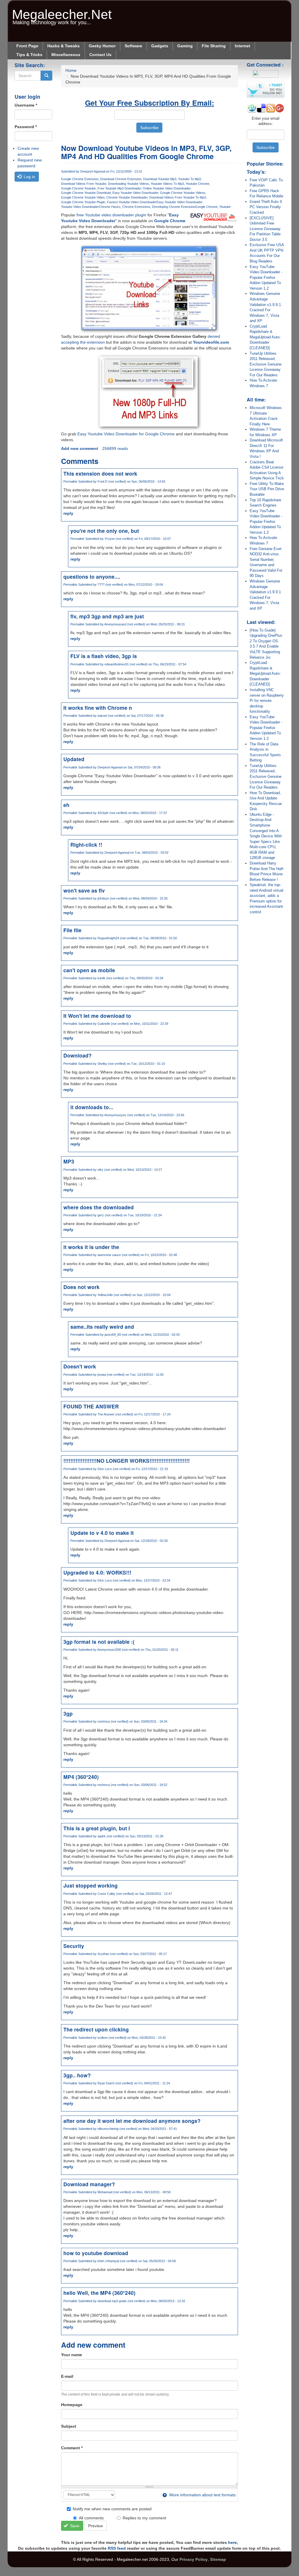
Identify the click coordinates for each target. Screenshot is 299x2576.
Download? (78, 1055)
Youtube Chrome (198, 184)
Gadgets (160, 46)
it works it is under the (91, 1247)
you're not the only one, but (105, 531)
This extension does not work (100, 473)
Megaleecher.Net (62, 12)
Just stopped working (91, 1885)
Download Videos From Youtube (84, 184)
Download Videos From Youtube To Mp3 (178, 197)
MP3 (69, 1161)
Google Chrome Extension (80, 179)
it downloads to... (92, 1107)
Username (26, 105)
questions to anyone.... (92, 576)
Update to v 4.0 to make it (102, 1533)
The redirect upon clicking (96, 2029)
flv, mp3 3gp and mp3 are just (107, 616)
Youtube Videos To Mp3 (167, 184)
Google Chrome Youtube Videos (183, 193)
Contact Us (100, 55)
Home (71, 70)
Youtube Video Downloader (80, 207)
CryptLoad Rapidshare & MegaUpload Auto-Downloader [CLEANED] (265, 337)
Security (74, 1946)
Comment (72, 2448)
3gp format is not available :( (99, 1642)
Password (26, 127)
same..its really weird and (102, 1327)
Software (133, 46)
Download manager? (89, 2184)
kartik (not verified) (111, 978)
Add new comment (80, 448)
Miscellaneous (66, 55)
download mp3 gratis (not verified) (121, 2301)
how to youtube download (96, 2253)
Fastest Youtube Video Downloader (132, 202)
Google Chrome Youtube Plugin (83, 202)
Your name (72, 2355)
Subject (69, 2426)
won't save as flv (84, 890)
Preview (95, 2526)
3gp (68, 1713)
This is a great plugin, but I (97, 1828)
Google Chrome (206, 207)
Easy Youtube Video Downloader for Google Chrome (126, 434)
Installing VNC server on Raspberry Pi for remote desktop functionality (267, 701)
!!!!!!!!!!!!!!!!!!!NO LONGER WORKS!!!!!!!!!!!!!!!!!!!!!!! (127, 1461)
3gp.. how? (77, 2075)
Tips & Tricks (29, 55)
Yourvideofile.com (211, 342)
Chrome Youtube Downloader (127, 197)
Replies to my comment (144, 2518)
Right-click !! (86, 845)
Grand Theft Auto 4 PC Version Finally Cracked (266, 207)
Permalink (70, 481)
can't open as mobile (89, 970)
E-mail (67, 2376)
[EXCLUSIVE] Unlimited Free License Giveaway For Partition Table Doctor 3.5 (265, 229)
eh (66, 805)
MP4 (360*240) (81, 1777)
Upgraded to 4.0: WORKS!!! (97, 1572)
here (232, 2542)
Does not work (81, 1287)
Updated (74, 759)
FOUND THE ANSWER (91, 1406)
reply (68, 513)
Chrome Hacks (110, 207)
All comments (91, 2518)
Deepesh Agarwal (93, 171)
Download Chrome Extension (121, 179)
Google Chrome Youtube (78, 188)
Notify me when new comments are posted (112, 2509)
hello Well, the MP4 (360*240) (99, 2293)
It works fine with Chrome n (98, 708)
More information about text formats (202, 2495)
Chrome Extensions (136, 207)
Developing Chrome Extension (174, 207)
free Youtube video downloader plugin (111, 215)
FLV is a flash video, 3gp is (104, 656)
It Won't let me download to (97, 1016)
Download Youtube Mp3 (160, 179)
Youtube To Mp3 (190, 179)
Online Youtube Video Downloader (167, 188)
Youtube (225, 207)
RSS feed (117, 2548)
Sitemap (218, 2559)
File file (72, 930)
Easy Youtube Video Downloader (135, 193)
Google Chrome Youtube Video (83, 197)
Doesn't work (80, 1366)
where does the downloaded (99, 1207)
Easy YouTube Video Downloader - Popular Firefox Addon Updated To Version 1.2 (266, 278)
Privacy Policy (194, 2559)
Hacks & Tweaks (64, 46)
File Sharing (214, 46)
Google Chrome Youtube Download (86, 193)
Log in (29, 177)
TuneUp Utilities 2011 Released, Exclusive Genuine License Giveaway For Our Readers (266, 364)
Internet (242, 46)
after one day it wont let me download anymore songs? (132, 2121)
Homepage (72, 2405)
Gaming (185, 46)
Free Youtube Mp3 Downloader (119, 188)
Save (74, 2526)
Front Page (27, 46)
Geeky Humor (102, 46)
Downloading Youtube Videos (128, 184)
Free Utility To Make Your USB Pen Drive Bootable (267, 489)
